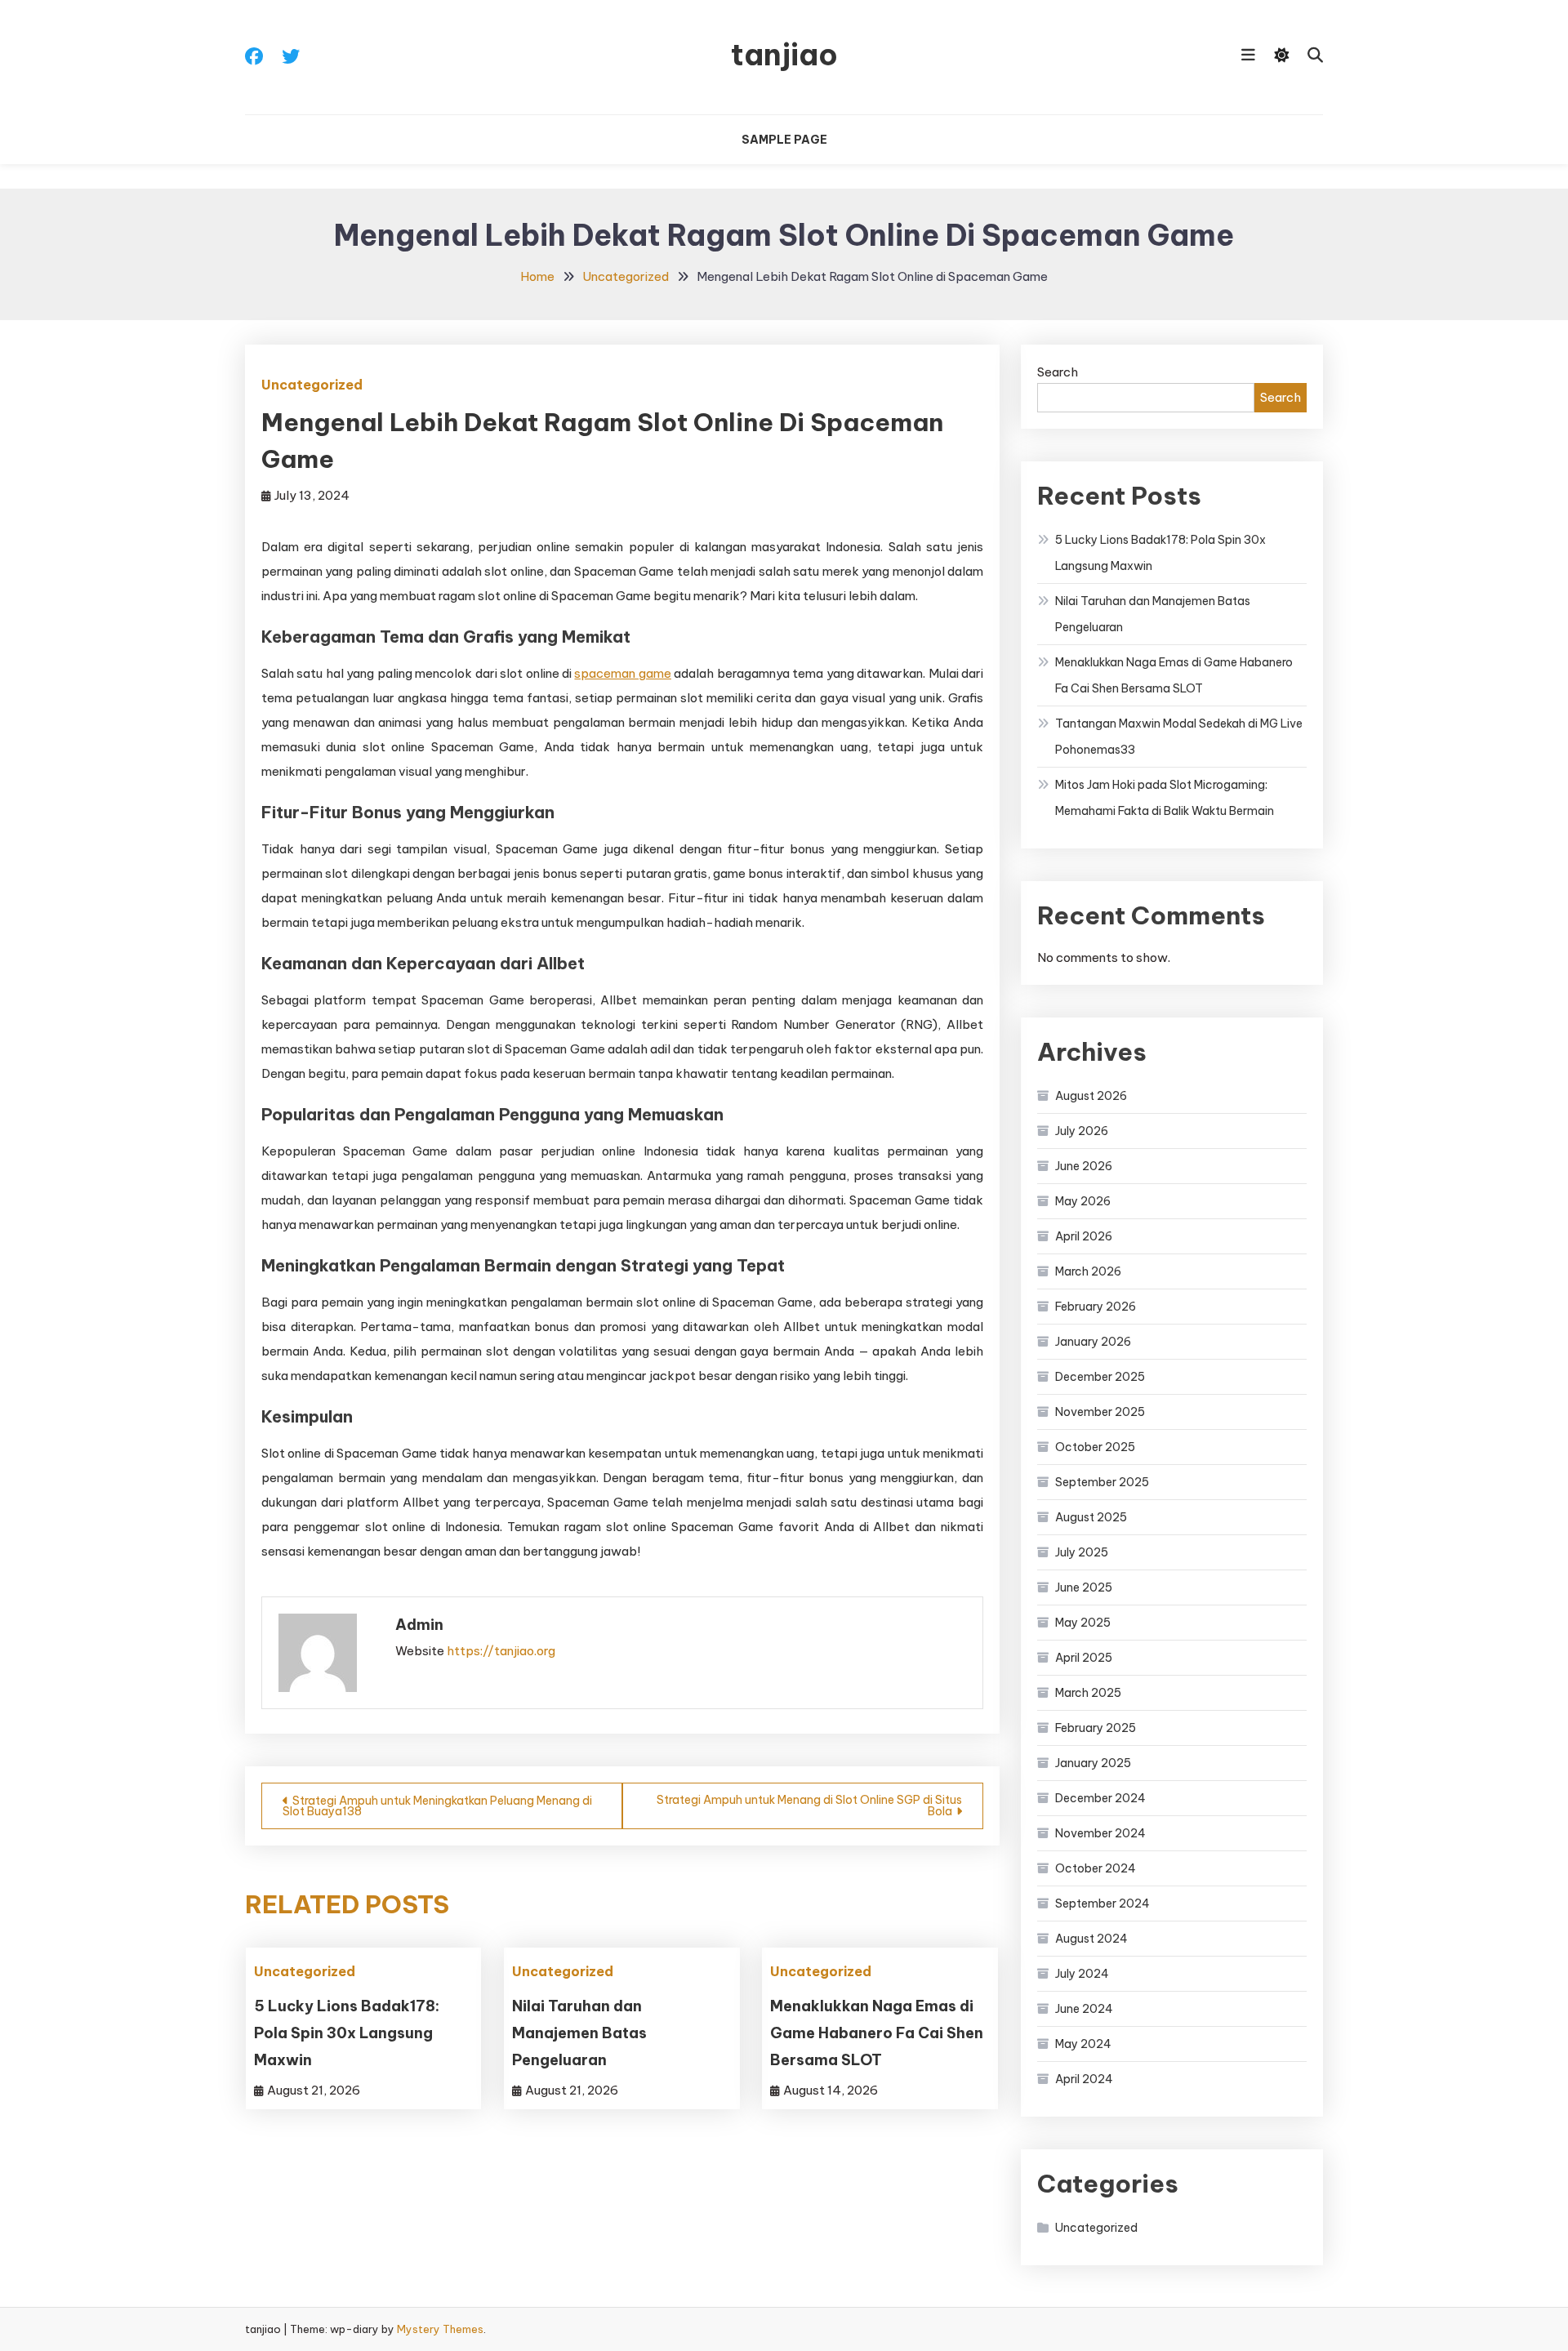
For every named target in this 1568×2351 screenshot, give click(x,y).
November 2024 (1100, 1833)
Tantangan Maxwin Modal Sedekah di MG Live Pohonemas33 (1179, 737)
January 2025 (1093, 1763)
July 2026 (1082, 1131)
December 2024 (1100, 1798)
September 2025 (1102, 1482)
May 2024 (1083, 2044)
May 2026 (1083, 1201)
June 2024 (1084, 2009)
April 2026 (1084, 1236)
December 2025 (1100, 1377)
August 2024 (1091, 1939)
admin (419, 1625)
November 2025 (1100, 1412)
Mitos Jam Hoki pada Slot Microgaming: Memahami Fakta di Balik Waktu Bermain (1165, 798)
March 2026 (1088, 1271)
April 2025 (1084, 1658)
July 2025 (1082, 1552)
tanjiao (784, 55)
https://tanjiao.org (501, 1651)
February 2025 (1096, 1728)
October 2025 (1095, 1447)
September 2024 (1102, 1904)
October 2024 (1096, 1868)
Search (1058, 372)
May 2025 (1083, 1623)
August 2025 (1091, 1517)
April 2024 (1084, 2079)
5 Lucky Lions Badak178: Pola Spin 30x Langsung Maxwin (347, 2033)
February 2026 (1096, 1307)
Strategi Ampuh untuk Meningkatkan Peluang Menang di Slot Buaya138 (437, 1806)
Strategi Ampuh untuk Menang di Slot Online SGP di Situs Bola (809, 1806)
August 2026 (1091, 1096)
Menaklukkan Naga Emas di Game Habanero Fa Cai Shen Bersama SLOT (877, 2033)
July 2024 (1082, 1974)
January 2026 (1093, 1342)
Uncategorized (312, 385)
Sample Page (784, 140)
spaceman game (622, 673)
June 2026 (1084, 1166)
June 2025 (1084, 1587)
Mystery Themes (440, 2329)
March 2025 (1088, 1693)
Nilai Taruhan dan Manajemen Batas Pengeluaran (579, 2033)
